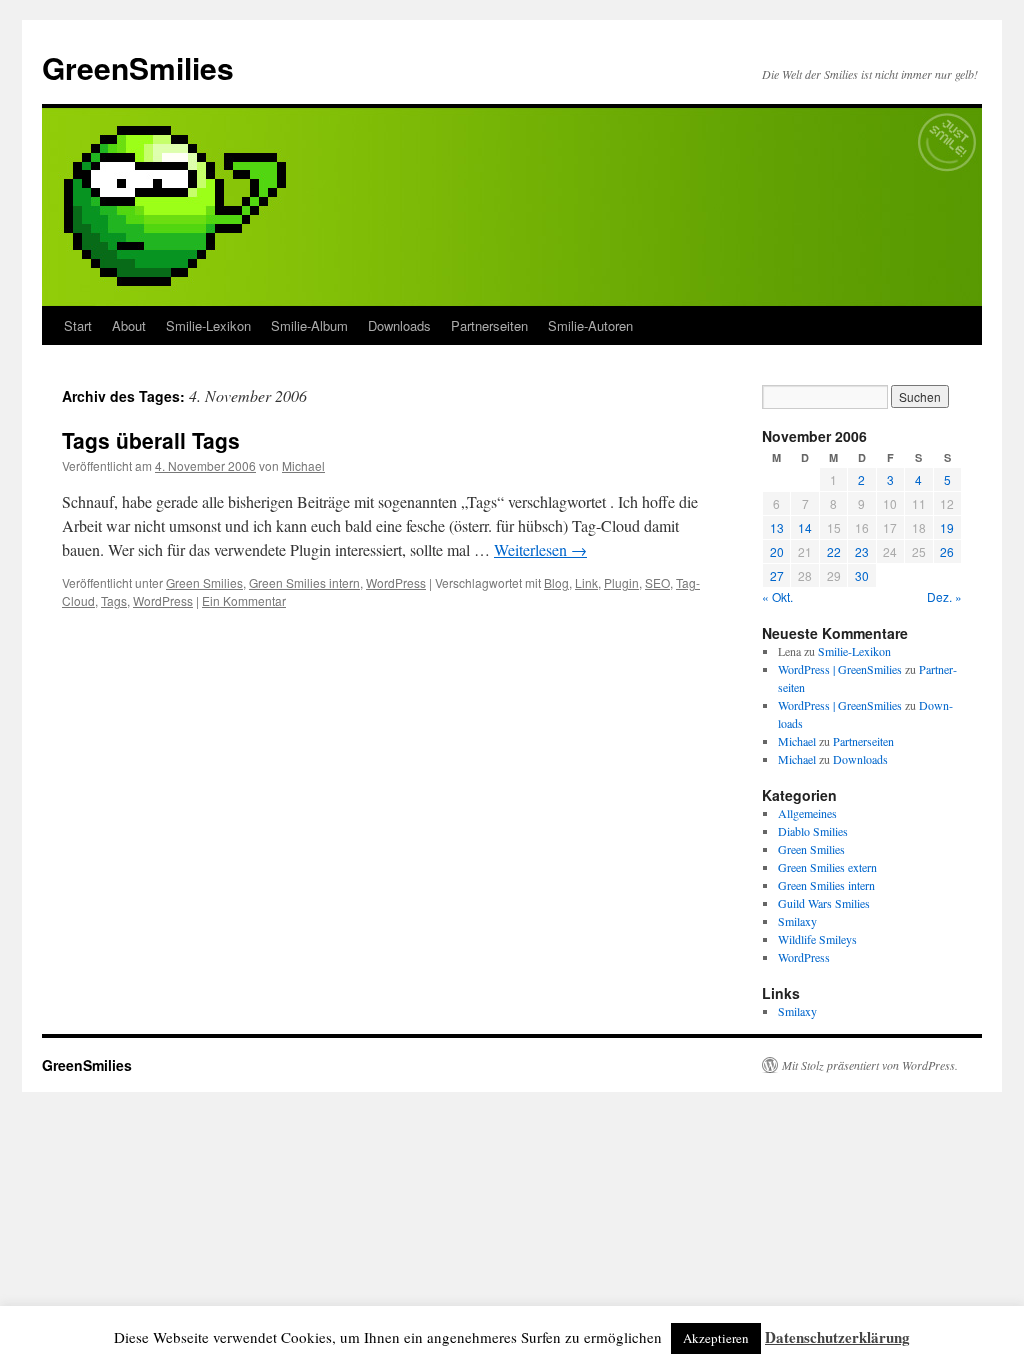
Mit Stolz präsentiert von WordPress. (870, 1065)
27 (777, 575)
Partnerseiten (489, 325)
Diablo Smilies (813, 831)
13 (777, 527)
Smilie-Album (309, 325)
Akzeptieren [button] (716, 1338)
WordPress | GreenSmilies (840, 669)
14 (805, 527)
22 (834, 551)
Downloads (399, 325)
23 (862, 551)
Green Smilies (204, 582)
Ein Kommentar (244, 600)
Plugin (621, 582)
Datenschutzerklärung (837, 1337)
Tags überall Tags (151, 440)
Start (78, 325)
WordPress (396, 582)
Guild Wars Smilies (824, 903)
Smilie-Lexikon (208, 325)
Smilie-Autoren (590, 325)
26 (947, 551)
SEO (657, 582)
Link (586, 582)
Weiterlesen (540, 549)
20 (777, 551)
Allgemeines (807, 813)
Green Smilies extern (827, 867)
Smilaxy (797, 921)
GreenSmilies (138, 67)
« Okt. (777, 596)
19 (947, 527)
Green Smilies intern (304, 582)
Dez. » (944, 596)
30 (862, 575)
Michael (303, 465)
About (129, 325)
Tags (114, 600)
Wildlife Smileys (817, 939)
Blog (556, 582)
